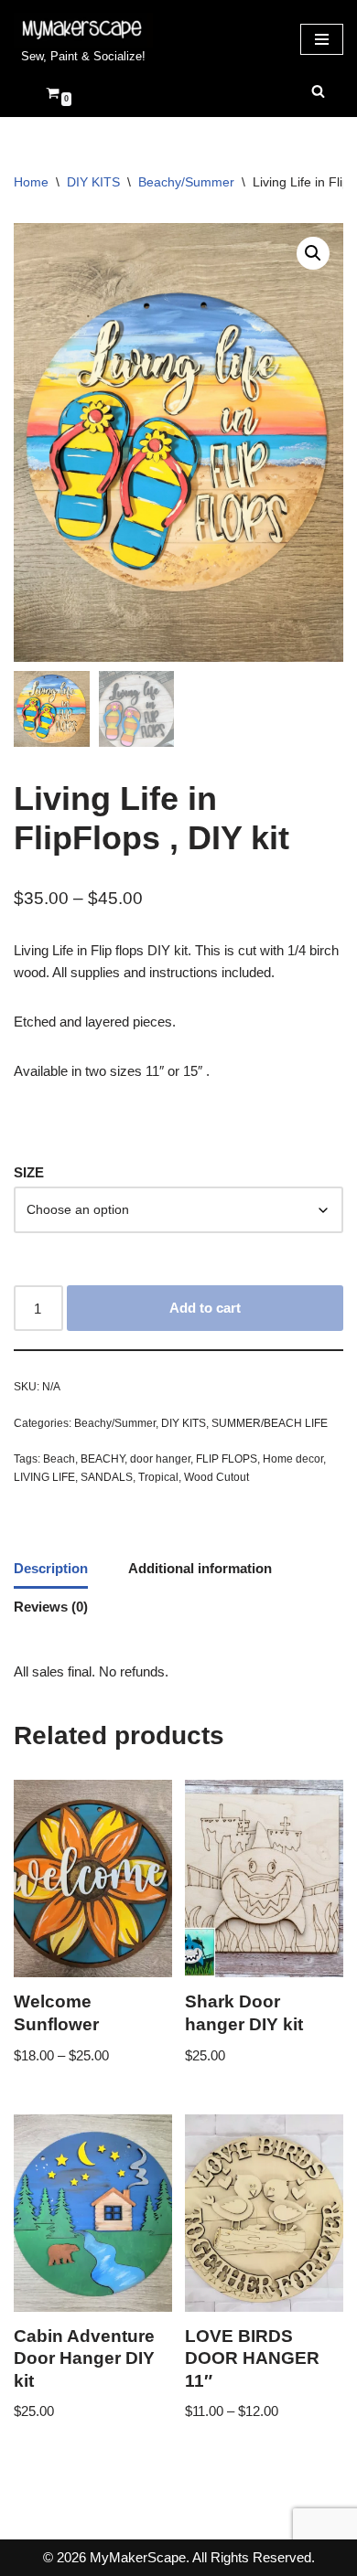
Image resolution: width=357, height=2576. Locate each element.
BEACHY (103, 1459)
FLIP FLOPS (227, 1459)
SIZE (29, 1172)
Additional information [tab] (200, 1568)
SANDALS (107, 1477)
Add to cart (205, 1308)
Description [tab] (51, 1568)
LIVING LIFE (44, 1477)
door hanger (160, 1459)
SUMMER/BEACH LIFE (270, 1423)
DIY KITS (93, 182)
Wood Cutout (216, 1477)
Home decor (293, 1459)
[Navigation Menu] (322, 39)
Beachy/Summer (186, 182)
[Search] (318, 91)
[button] (313, 253)
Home (31, 182)
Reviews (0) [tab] (51, 1607)
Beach (59, 1459)
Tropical (158, 1477)
